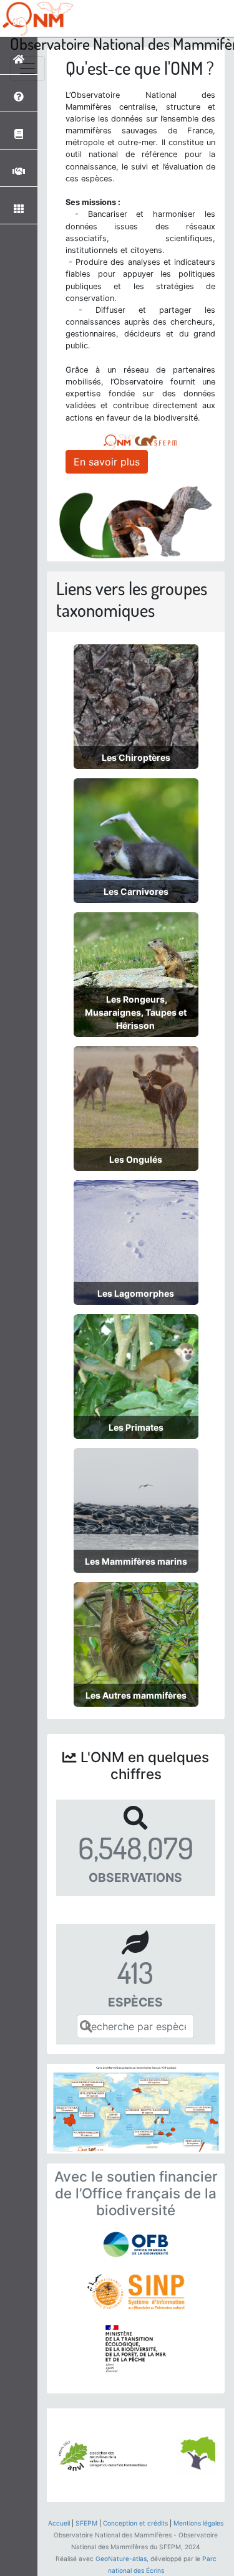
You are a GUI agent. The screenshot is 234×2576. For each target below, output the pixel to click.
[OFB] (136, 2244)
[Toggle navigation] (27, 69)
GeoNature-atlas (121, 2559)
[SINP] (136, 2292)
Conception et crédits (135, 2523)
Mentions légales (198, 2523)
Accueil (59, 2523)
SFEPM (86, 2523)
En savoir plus (107, 462)
